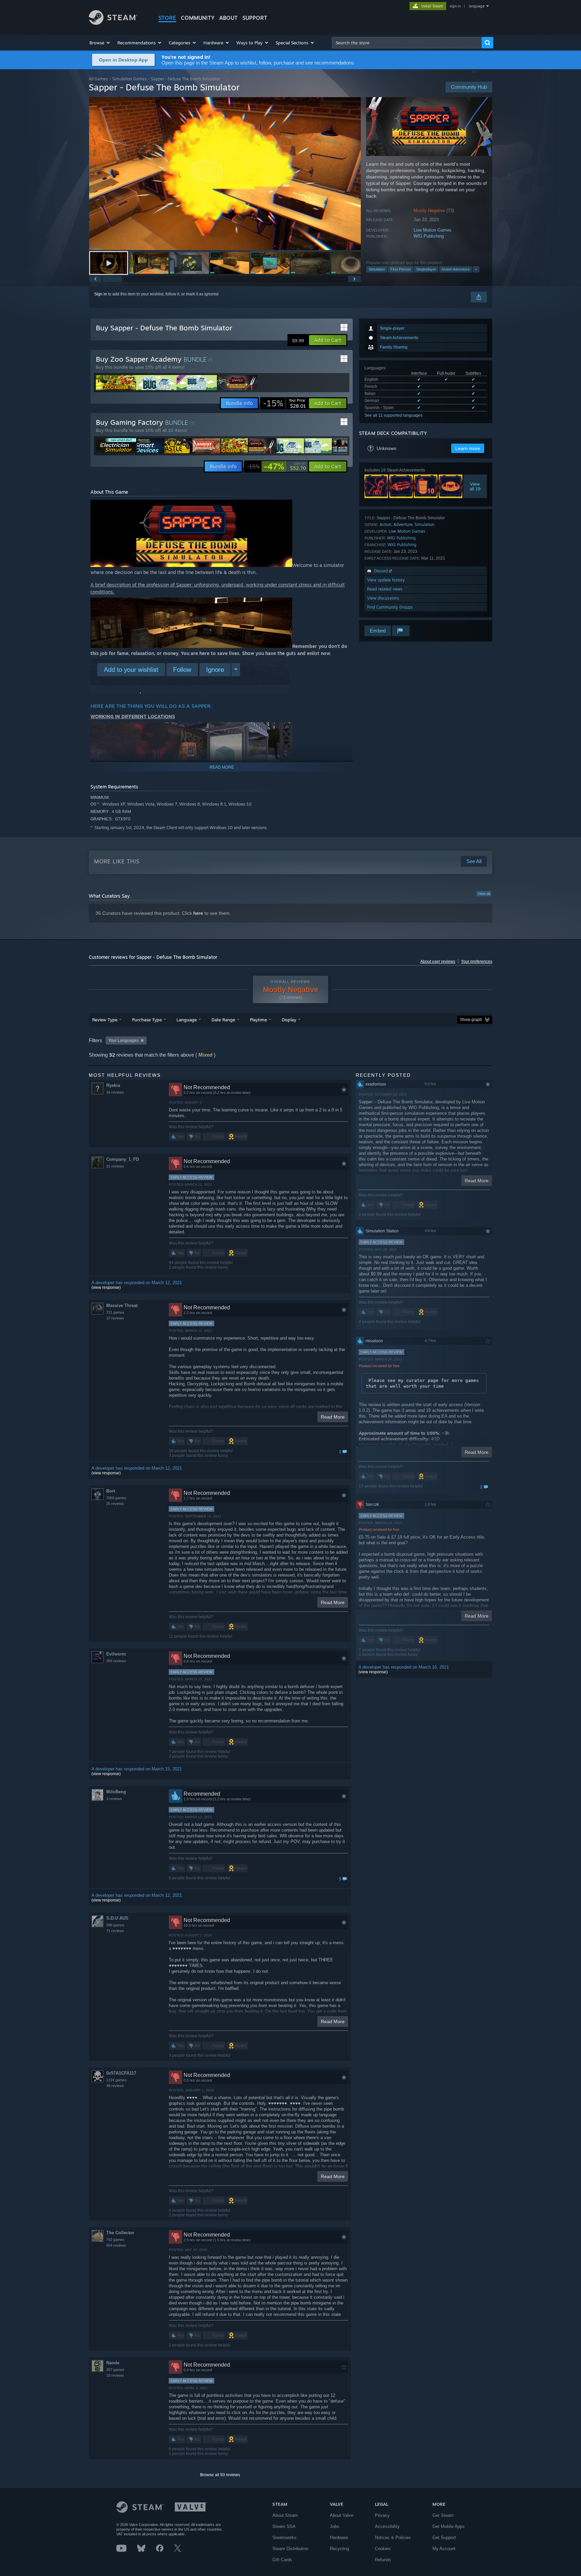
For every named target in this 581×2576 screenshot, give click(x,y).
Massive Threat (122, 1305)
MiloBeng (116, 1792)
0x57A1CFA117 (121, 2073)
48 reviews (115, 2086)
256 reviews (116, 1661)
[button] (100, 43)
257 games (115, 2370)
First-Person (401, 269)
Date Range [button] (223, 1020)
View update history (386, 580)
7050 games (116, 1498)
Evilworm (116, 1654)
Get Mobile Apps (449, 2526)
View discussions (383, 598)
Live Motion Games (433, 230)
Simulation (377, 269)
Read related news (385, 589)
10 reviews (115, 2375)
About (228, 18)
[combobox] (407, 43)
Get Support (444, 2538)
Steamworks (284, 2538)
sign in (455, 6)
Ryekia (113, 1085)
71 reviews (115, 1931)
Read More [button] (333, 1417)
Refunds (383, 2560)
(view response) (106, 1287)
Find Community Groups (390, 607)
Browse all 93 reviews (220, 2475)
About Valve (342, 2515)
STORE (167, 18)
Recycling (339, 2549)
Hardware (339, 2538)
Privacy (382, 2515)
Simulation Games (129, 79)
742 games (115, 2240)
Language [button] (187, 1020)
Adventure (403, 524)
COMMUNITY (198, 18)
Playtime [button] (258, 1020)
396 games (115, 1925)
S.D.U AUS (117, 1918)
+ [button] (476, 269)
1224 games (116, 2080)
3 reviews (114, 1799)
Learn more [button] (468, 448)
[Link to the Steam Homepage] (113, 23)
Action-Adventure (456, 269)
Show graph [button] (471, 1020)
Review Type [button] (105, 1020)
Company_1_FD (123, 1159)
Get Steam (443, 2515)
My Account (444, 2549)
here (198, 913)
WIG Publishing (429, 236)
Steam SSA (284, 2526)
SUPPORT (255, 18)
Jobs (335, 2526)
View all (484, 894)
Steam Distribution (290, 2549)
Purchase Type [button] (147, 1020)
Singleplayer (426, 269)
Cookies (383, 2549)
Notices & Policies (393, 2538)
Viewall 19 (475, 486)
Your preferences (477, 962)
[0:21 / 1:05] (225, 174)
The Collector (120, 2233)
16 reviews (115, 1092)
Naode (113, 2363)
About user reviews (438, 962)
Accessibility (387, 2526)
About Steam (285, 2515)
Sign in (101, 294)
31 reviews (115, 1166)
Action (385, 524)
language (477, 6)
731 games (115, 1312)
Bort (111, 1491)
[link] (284, 403)
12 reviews (115, 1318)
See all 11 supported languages (394, 415)
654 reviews (116, 2245)
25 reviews (115, 1504)
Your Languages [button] (123, 1040)
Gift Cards (282, 2560)
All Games (98, 79)
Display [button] (289, 1020)
